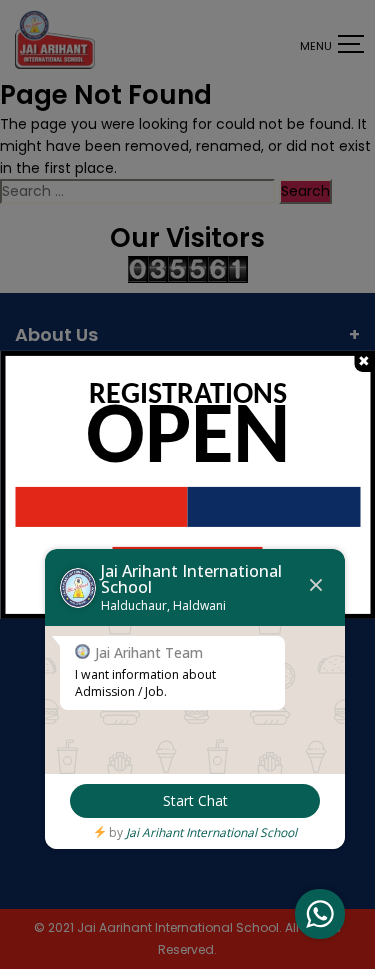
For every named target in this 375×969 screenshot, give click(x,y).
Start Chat (195, 800)
